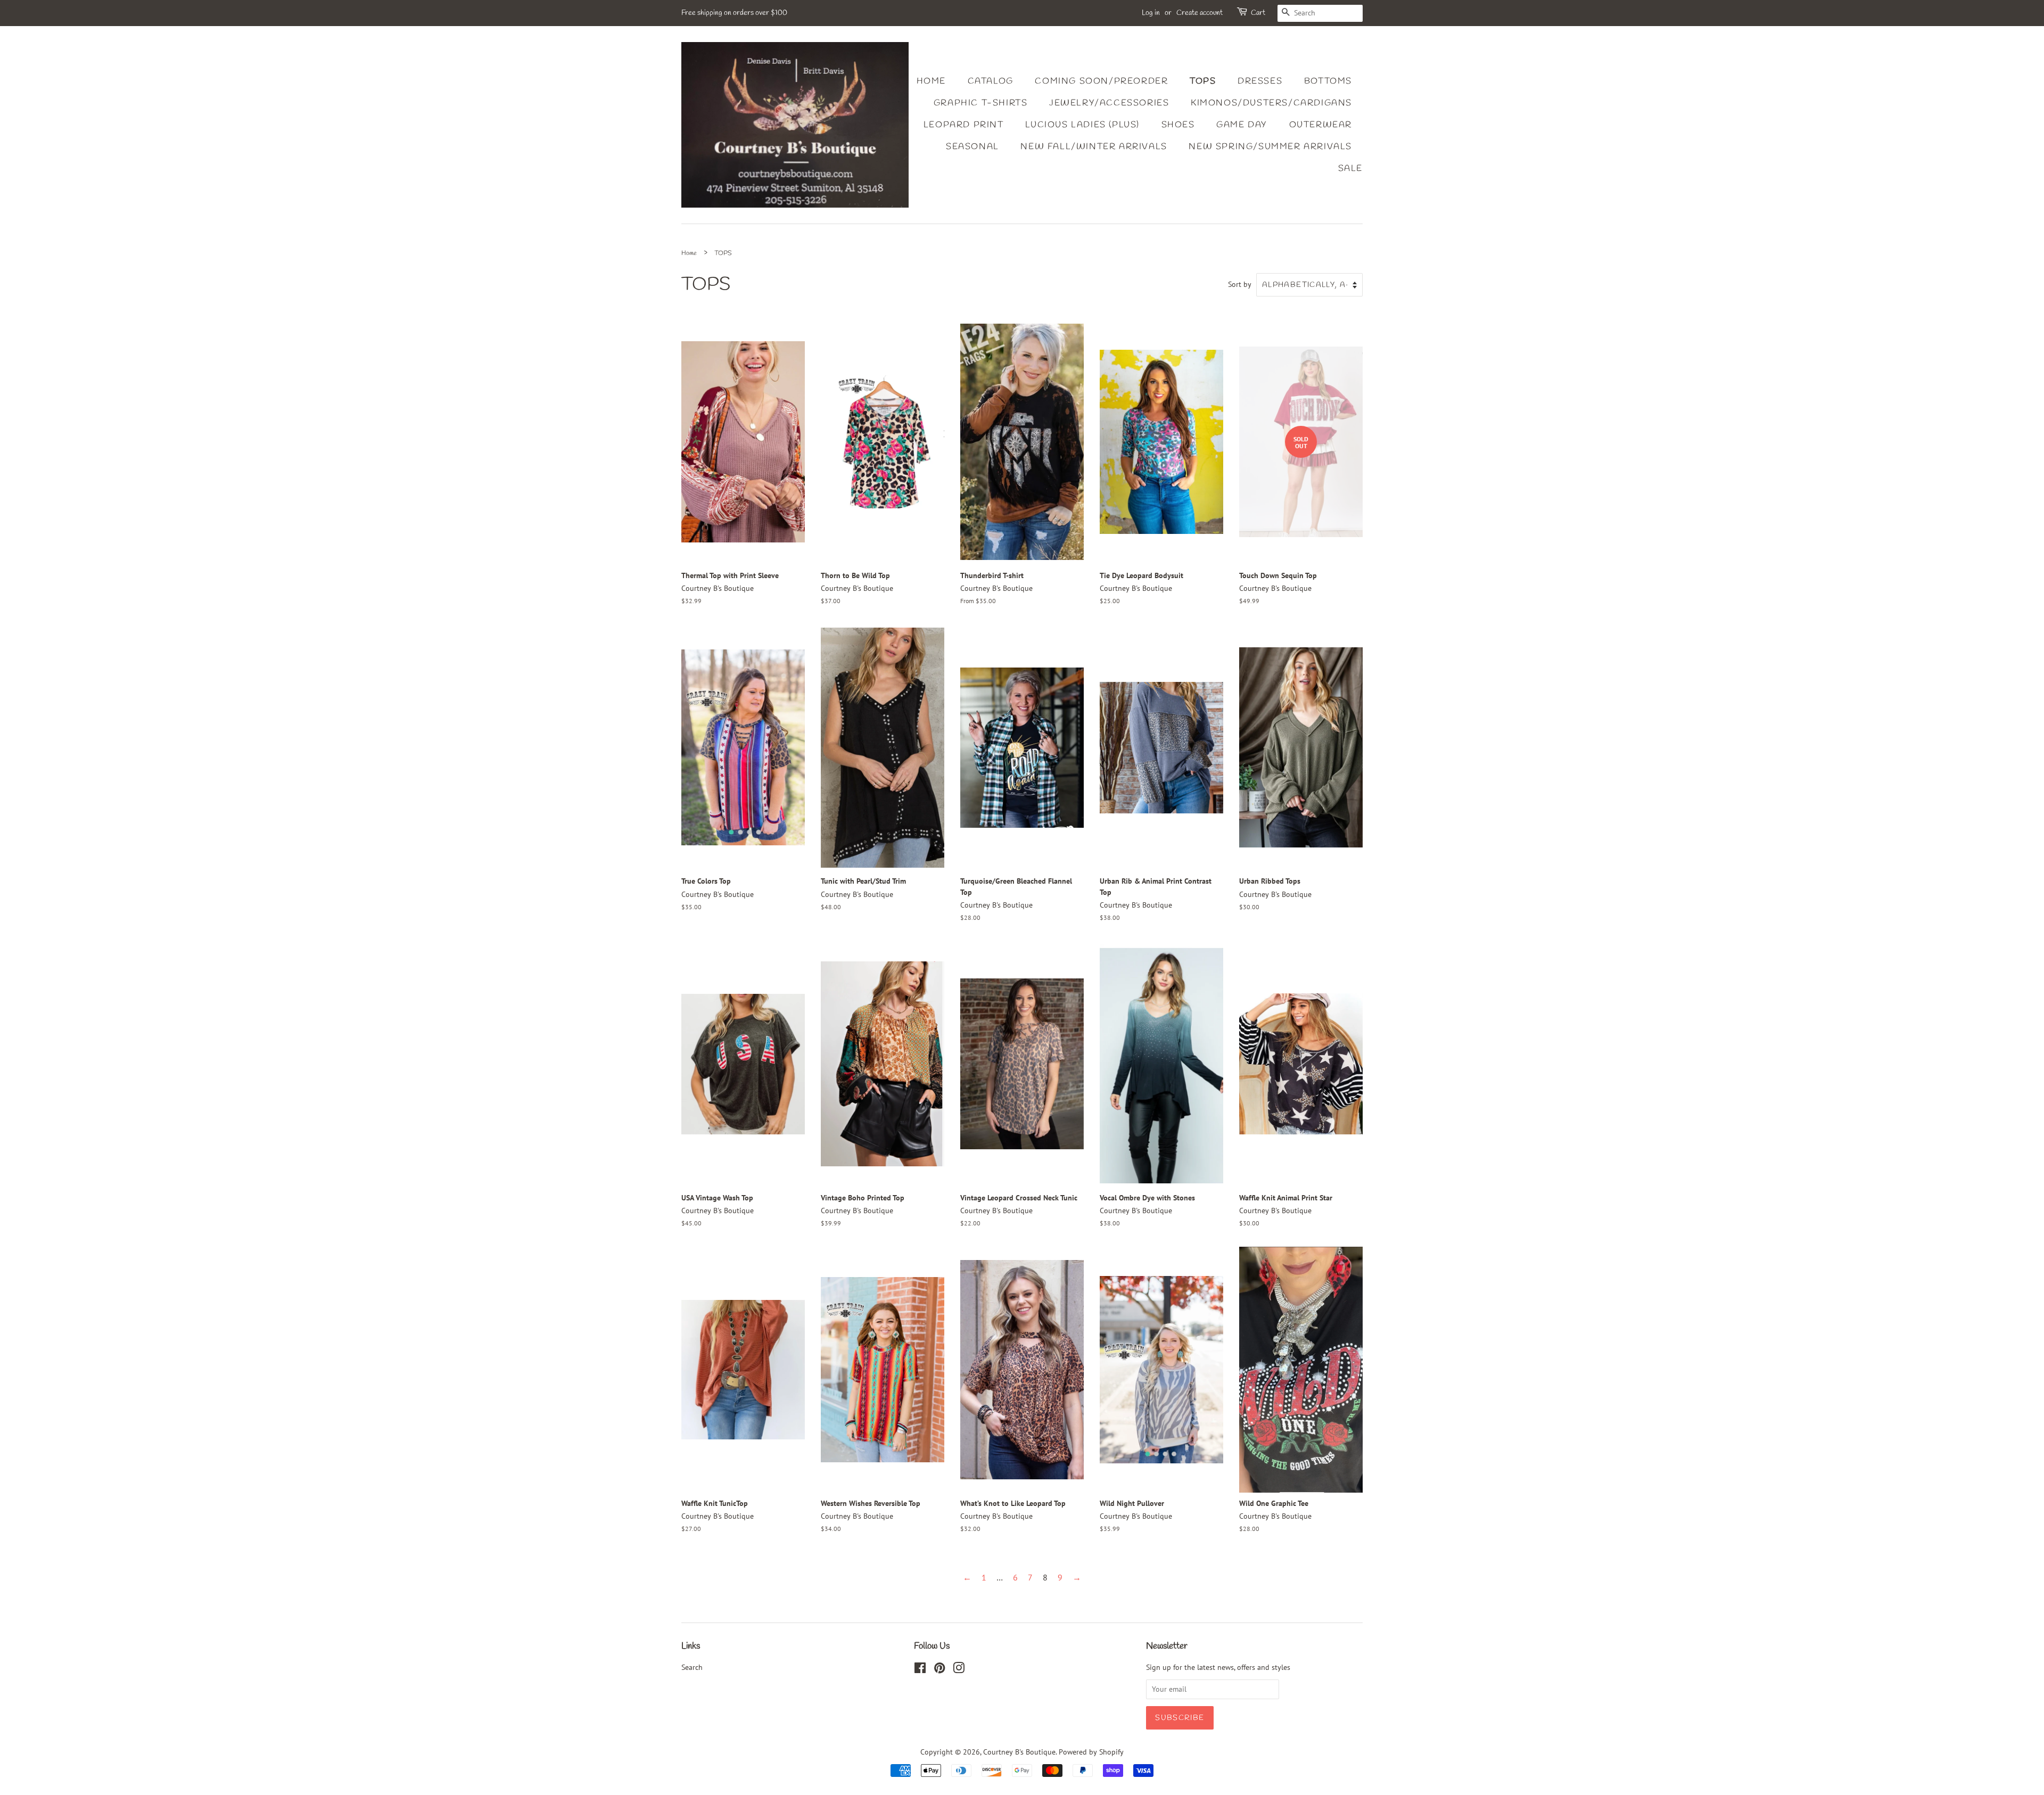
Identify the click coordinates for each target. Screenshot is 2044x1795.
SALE (1350, 168)
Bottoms (1328, 81)
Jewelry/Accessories (1109, 103)
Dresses (1260, 81)
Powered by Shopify (1091, 1752)
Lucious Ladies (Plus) (1082, 125)
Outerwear (1321, 125)
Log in (1151, 13)
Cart (1258, 13)
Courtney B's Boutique (1019, 1752)
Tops (1203, 81)
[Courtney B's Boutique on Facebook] (920, 1670)
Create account (1200, 13)
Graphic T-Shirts (981, 103)
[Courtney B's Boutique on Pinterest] (939, 1670)
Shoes (1178, 125)
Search (692, 1667)
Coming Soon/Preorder (1101, 81)
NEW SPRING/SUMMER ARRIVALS (1270, 147)
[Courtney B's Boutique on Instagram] (959, 1670)
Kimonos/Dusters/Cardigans (1271, 103)
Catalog (991, 81)
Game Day (1242, 125)
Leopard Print (964, 125)
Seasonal (972, 147)
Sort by (1240, 284)
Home (931, 81)
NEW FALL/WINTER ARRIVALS (1094, 147)
